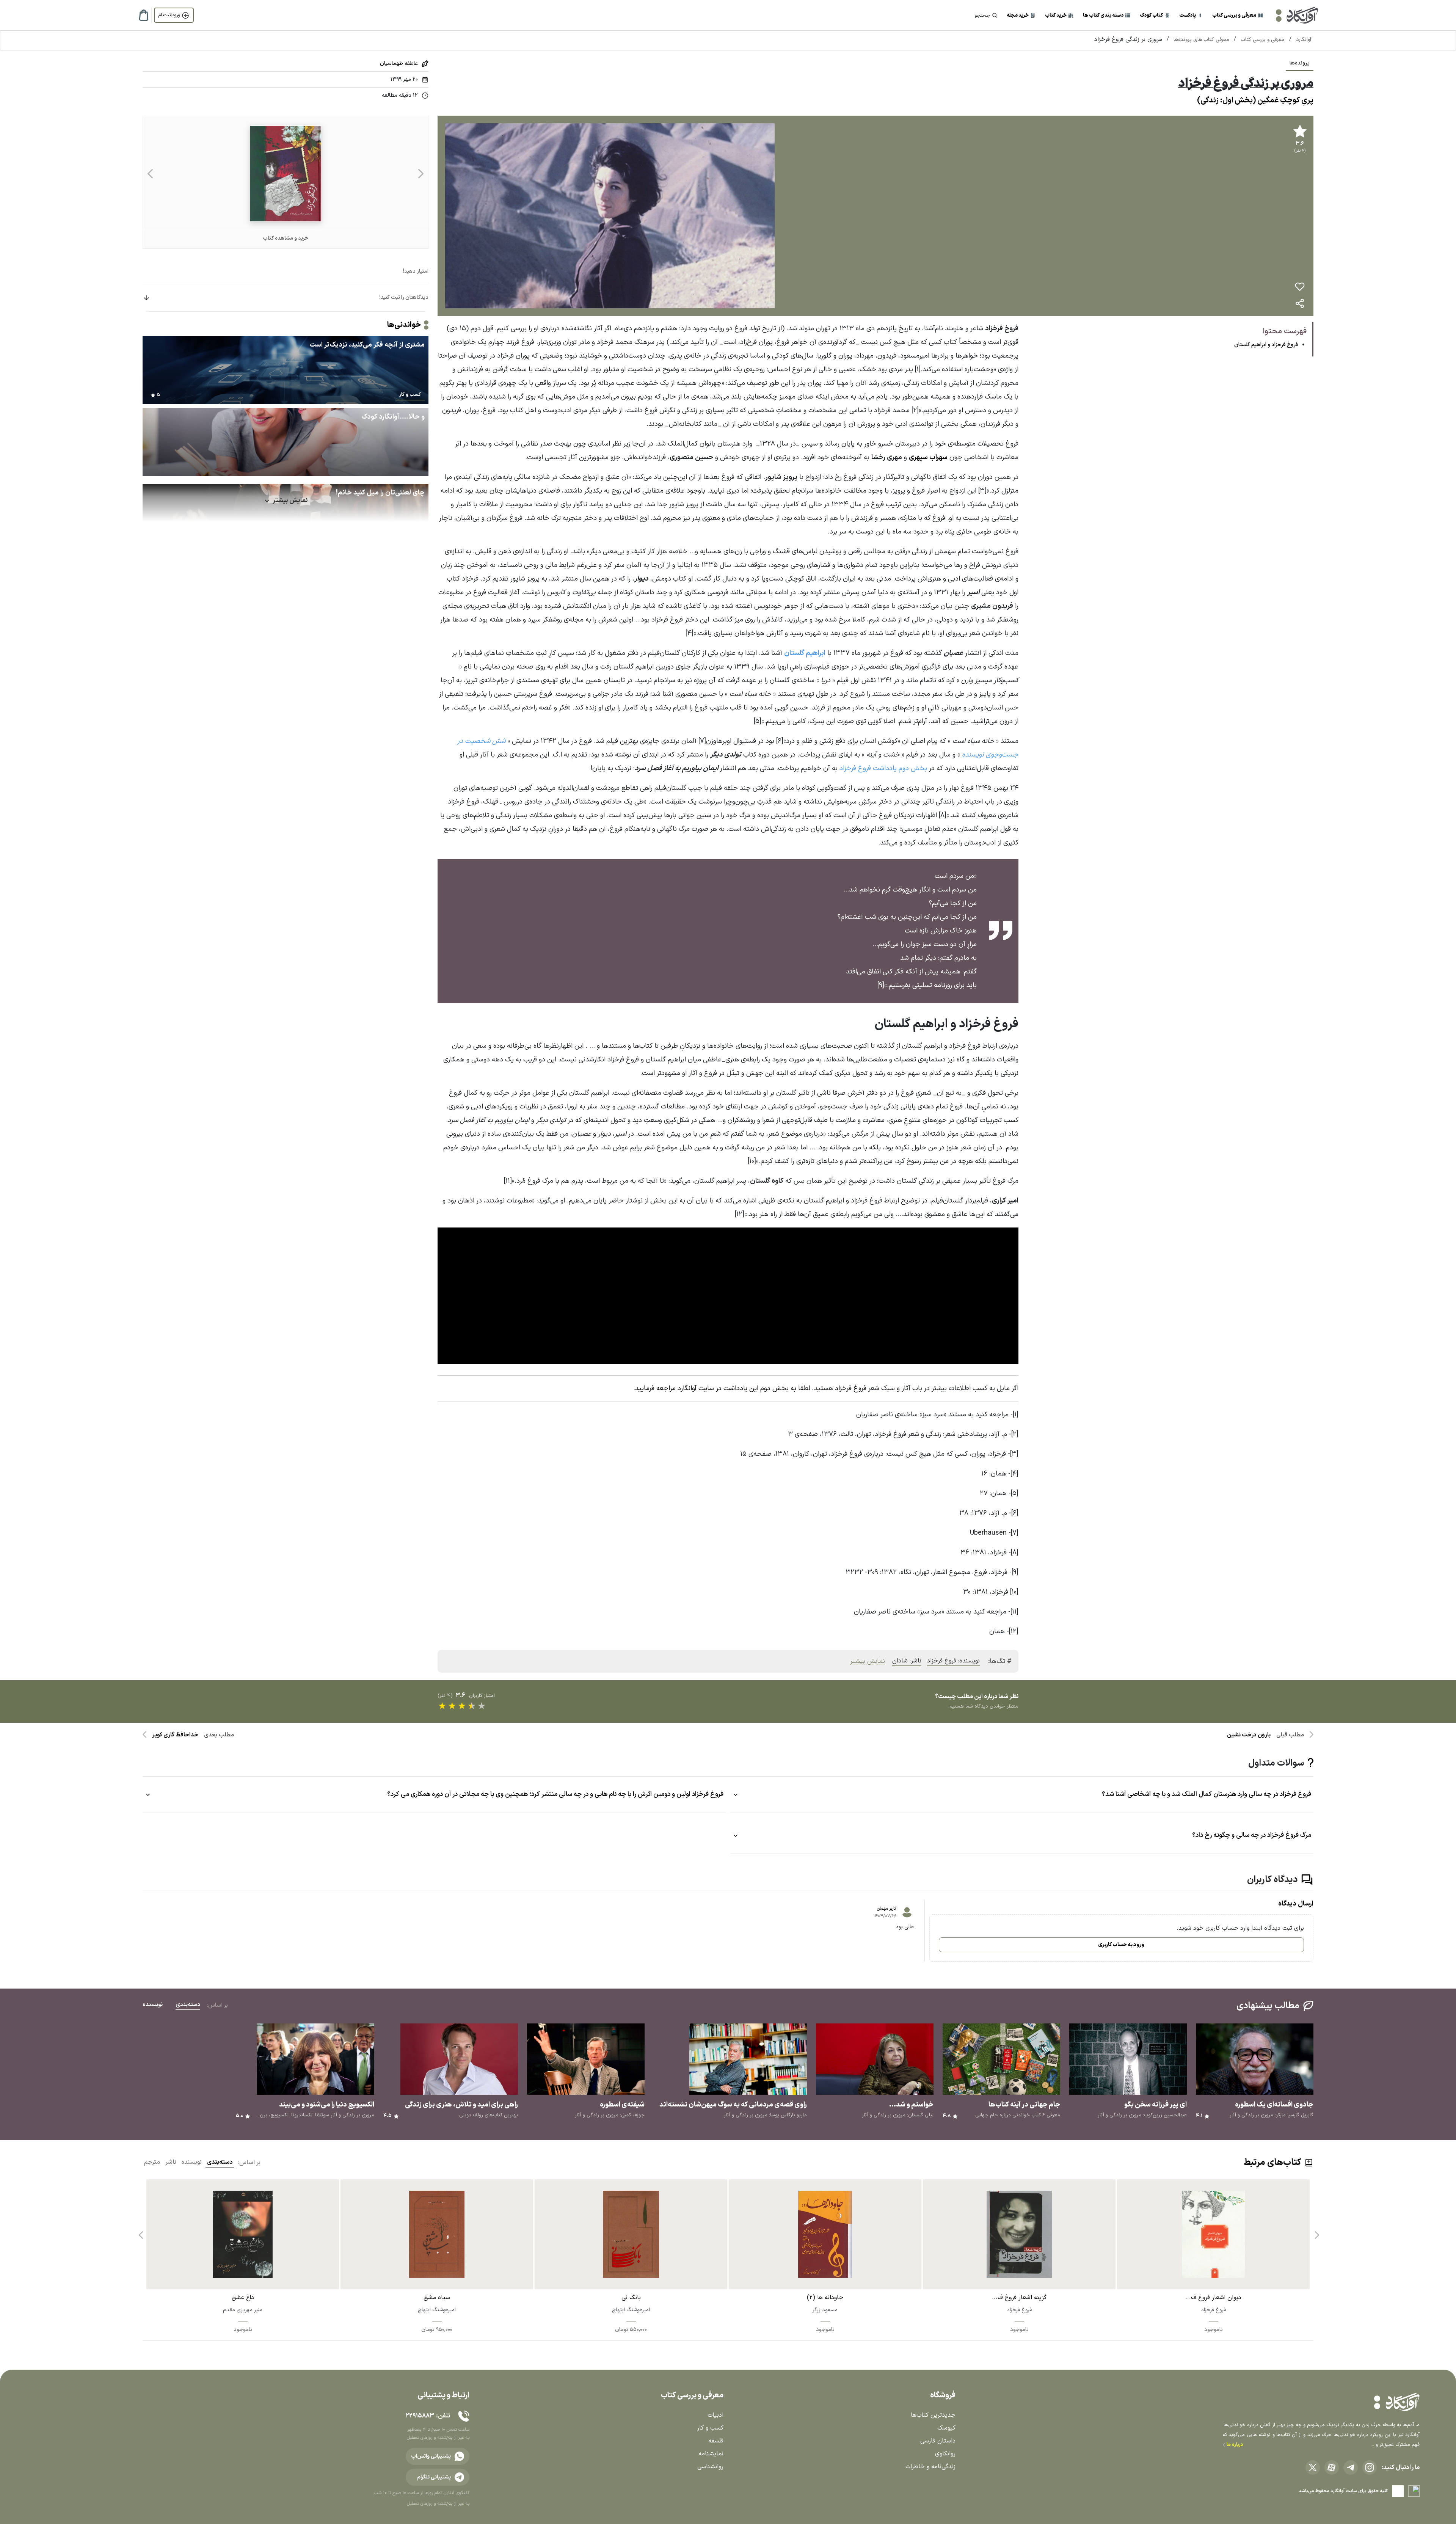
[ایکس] (1313, 2467)
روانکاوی (945, 2454)
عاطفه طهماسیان (399, 64)
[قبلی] (421, 173)
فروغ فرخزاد (851, 1388)
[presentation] (1316, 2232)
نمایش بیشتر (868, 1661)
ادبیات (715, 2415)
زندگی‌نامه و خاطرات (930, 2467)
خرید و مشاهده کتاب (286, 238)
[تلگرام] (1351, 2467)
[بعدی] (150, 173)
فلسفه (716, 2441)
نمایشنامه (711, 2454)
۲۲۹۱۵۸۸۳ (420, 2416)
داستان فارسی (938, 2441)
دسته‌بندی (220, 2162)
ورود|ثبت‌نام (169, 15)
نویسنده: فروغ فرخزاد (953, 1661)
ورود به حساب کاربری (1121, 1945)
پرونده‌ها (1300, 63)
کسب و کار (710, 2428)
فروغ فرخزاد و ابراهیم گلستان (1266, 345)
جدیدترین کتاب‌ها (933, 2415)
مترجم (152, 2162)
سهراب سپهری (928, 458)
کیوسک (946, 2428)
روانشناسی (710, 2467)
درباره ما (1234, 2445)
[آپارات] (1332, 2467)
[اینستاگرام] (1370, 2467)
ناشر (171, 2162)
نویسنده (192, 2162)
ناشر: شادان (907, 1661)
